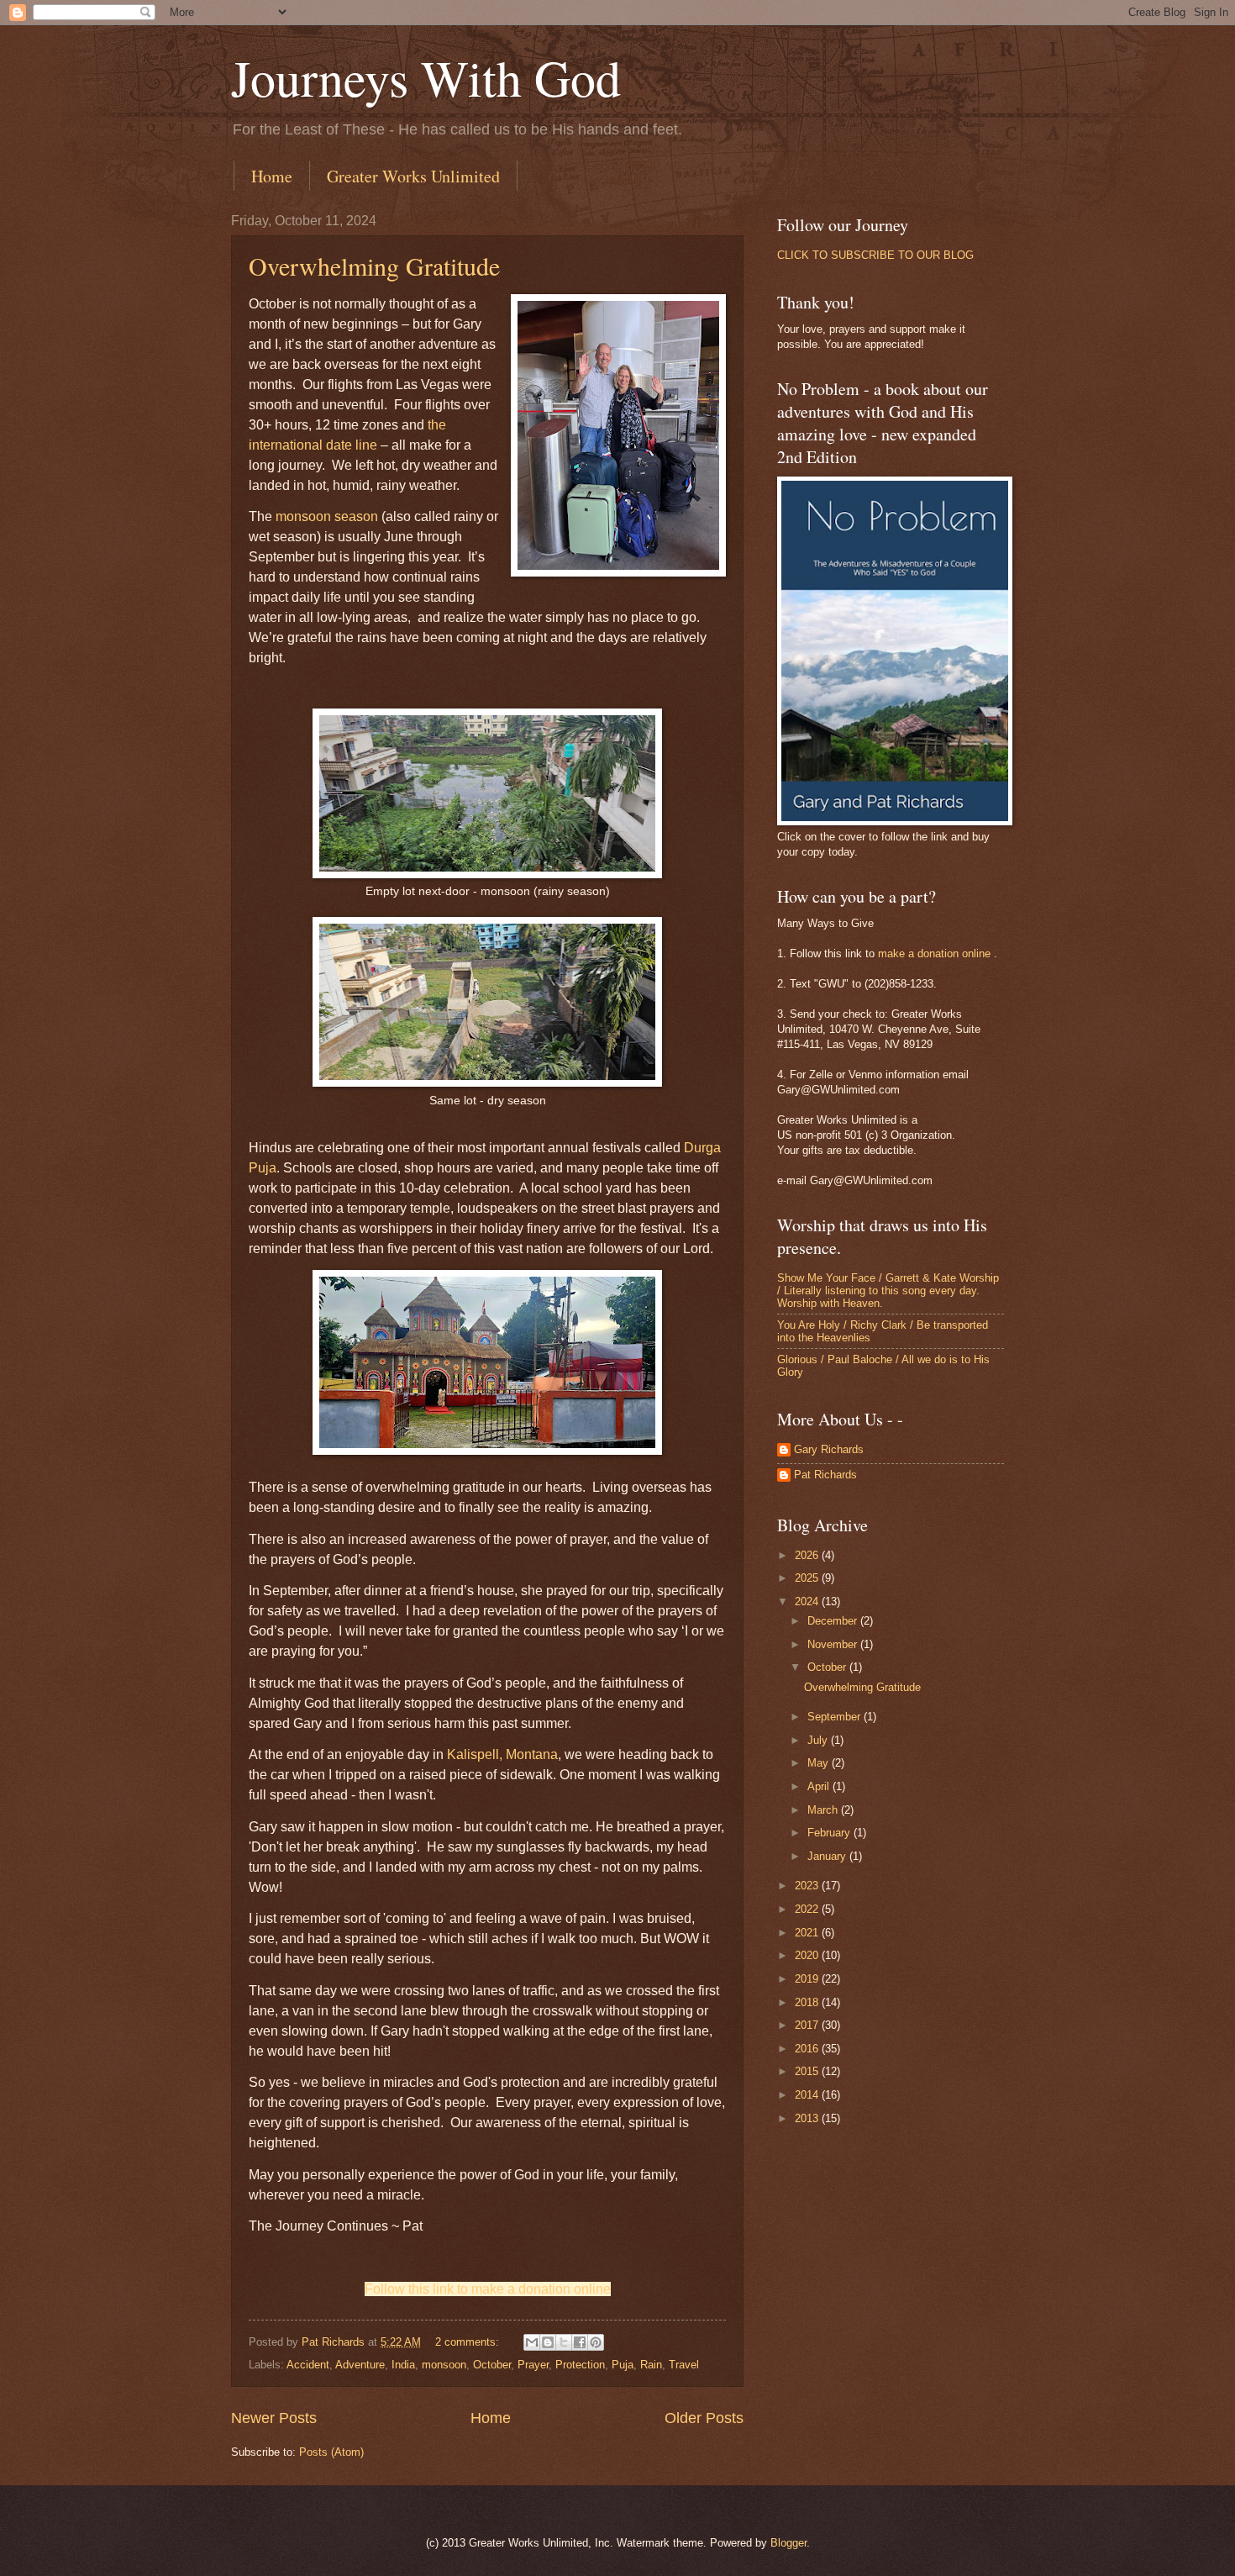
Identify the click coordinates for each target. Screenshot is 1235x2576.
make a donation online (934, 953)
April (820, 1786)
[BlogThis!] (548, 2342)
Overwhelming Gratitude (374, 266)
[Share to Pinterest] (596, 2342)
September (836, 1717)
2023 (808, 1886)
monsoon (444, 2365)
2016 (808, 2049)
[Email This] (532, 2342)
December (834, 1621)
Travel (684, 2365)
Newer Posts (274, 2418)
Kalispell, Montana (502, 1754)
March (824, 1810)
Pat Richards (825, 1475)
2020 (808, 1955)
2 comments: (469, 2342)
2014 (808, 2095)
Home (272, 176)
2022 (808, 1909)
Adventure (360, 2365)
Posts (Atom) (331, 2452)
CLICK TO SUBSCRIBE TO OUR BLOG (875, 255)
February (830, 1833)
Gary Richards (829, 1449)
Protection (580, 2365)
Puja (623, 2365)
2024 (808, 1601)
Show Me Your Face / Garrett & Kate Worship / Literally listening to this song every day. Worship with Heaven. (888, 1291)
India (403, 2365)
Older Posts (704, 2418)
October (492, 2365)
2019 (808, 1979)
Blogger (788, 2543)
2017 (808, 2025)
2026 (808, 1555)
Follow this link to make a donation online (488, 2289)
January (828, 1856)
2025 (808, 1578)
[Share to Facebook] (580, 2342)
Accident (308, 2365)
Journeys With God (426, 77)
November (834, 1644)
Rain (651, 2365)
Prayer (533, 2365)
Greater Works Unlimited (413, 176)
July (819, 1740)
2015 (808, 2071)
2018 (808, 2002)
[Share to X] (564, 2342)
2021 (808, 1933)
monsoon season (327, 516)
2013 (808, 2118)
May (820, 1763)
